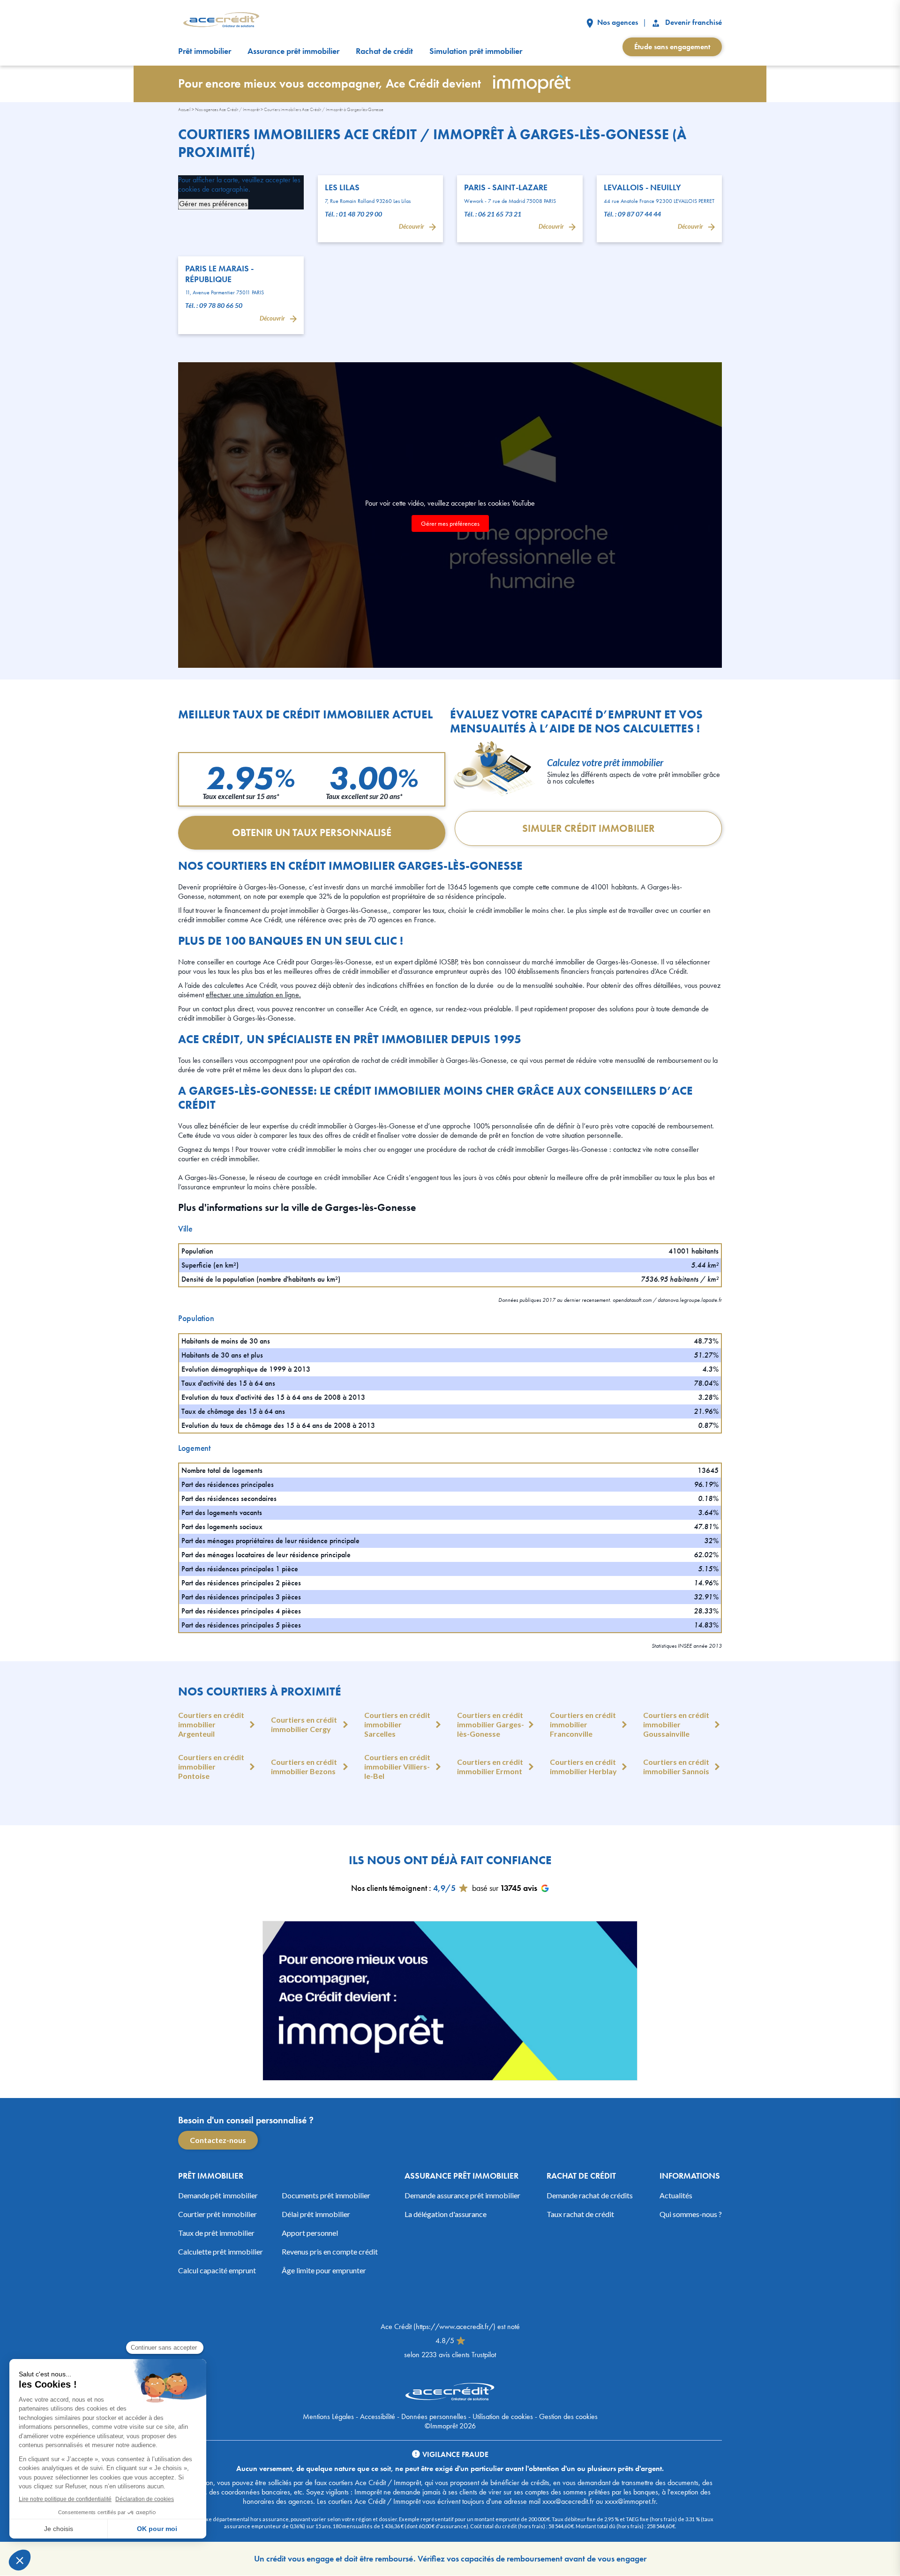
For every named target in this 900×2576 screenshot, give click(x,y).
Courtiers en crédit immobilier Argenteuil (211, 1724)
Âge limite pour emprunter (324, 2270)
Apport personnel (310, 2233)
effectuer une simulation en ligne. (253, 995)
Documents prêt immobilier (326, 2195)
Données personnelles (434, 2416)
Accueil (184, 109)
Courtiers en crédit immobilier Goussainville (676, 1724)
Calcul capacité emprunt (217, 2270)
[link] (381, 209)
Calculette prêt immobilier (221, 2251)
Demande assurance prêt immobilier (462, 2195)
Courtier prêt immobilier (217, 2214)
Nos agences (617, 22)
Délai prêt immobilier (316, 2214)
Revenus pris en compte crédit (330, 2251)
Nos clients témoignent (389, 1888)
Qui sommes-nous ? (691, 2214)
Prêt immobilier (205, 51)
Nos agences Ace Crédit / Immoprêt (227, 109)
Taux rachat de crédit (580, 2214)
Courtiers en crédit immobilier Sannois (676, 1766)
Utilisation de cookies (503, 2416)
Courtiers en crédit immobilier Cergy (304, 1724)
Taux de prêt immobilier (216, 2233)
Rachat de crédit (384, 51)
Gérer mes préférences (213, 204)
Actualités (676, 2195)
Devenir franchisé (693, 22)
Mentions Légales (328, 2416)
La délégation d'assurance (446, 2214)
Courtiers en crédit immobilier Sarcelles (397, 1724)
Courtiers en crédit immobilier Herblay (583, 1766)
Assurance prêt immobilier (293, 51)
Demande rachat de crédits (590, 2195)
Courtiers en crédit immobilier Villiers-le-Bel (397, 1766)
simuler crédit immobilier (589, 828)
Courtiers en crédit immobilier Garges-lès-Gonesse (491, 1724)
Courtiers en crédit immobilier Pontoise (211, 1766)
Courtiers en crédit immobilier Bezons (304, 1766)
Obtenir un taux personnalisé (312, 833)
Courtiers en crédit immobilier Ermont (490, 1766)
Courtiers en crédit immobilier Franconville (583, 1724)
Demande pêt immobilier (218, 2195)
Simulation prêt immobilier (476, 51)
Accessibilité (378, 2416)
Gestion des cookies (568, 2416)
